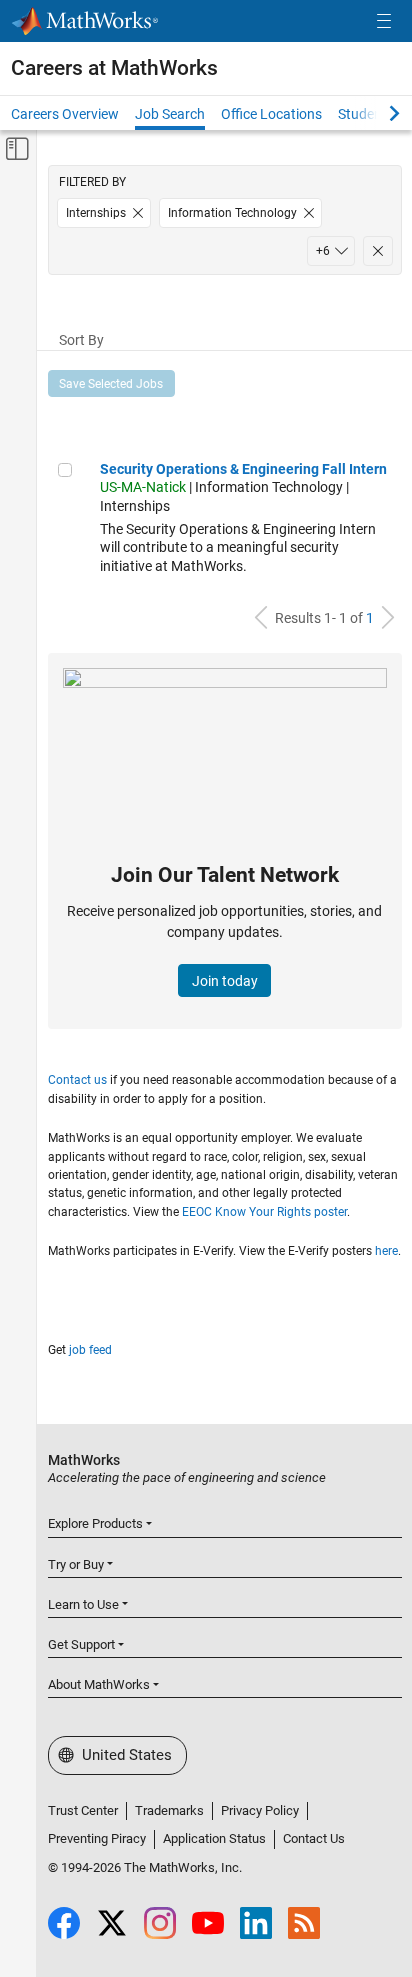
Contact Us (314, 1838)
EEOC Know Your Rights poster (264, 1212)
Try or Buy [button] (76, 1564)
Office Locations (271, 114)
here (386, 1251)
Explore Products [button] (95, 1523)
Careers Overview (65, 114)
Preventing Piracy (97, 1838)
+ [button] (323, 251)
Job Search (170, 114)
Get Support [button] (81, 1644)
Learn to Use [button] (83, 1604)
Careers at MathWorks (114, 68)
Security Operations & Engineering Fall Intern (243, 469)
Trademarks (169, 1810)
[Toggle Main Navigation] (384, 21)
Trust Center (83, 1810)
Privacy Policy (260, 1810)
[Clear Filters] (378, 251)
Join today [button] (225, 981)
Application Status (214, 1838)
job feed (90, 1350)
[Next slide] (377, 113)
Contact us (77, 1080)
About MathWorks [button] (99, 1684)
